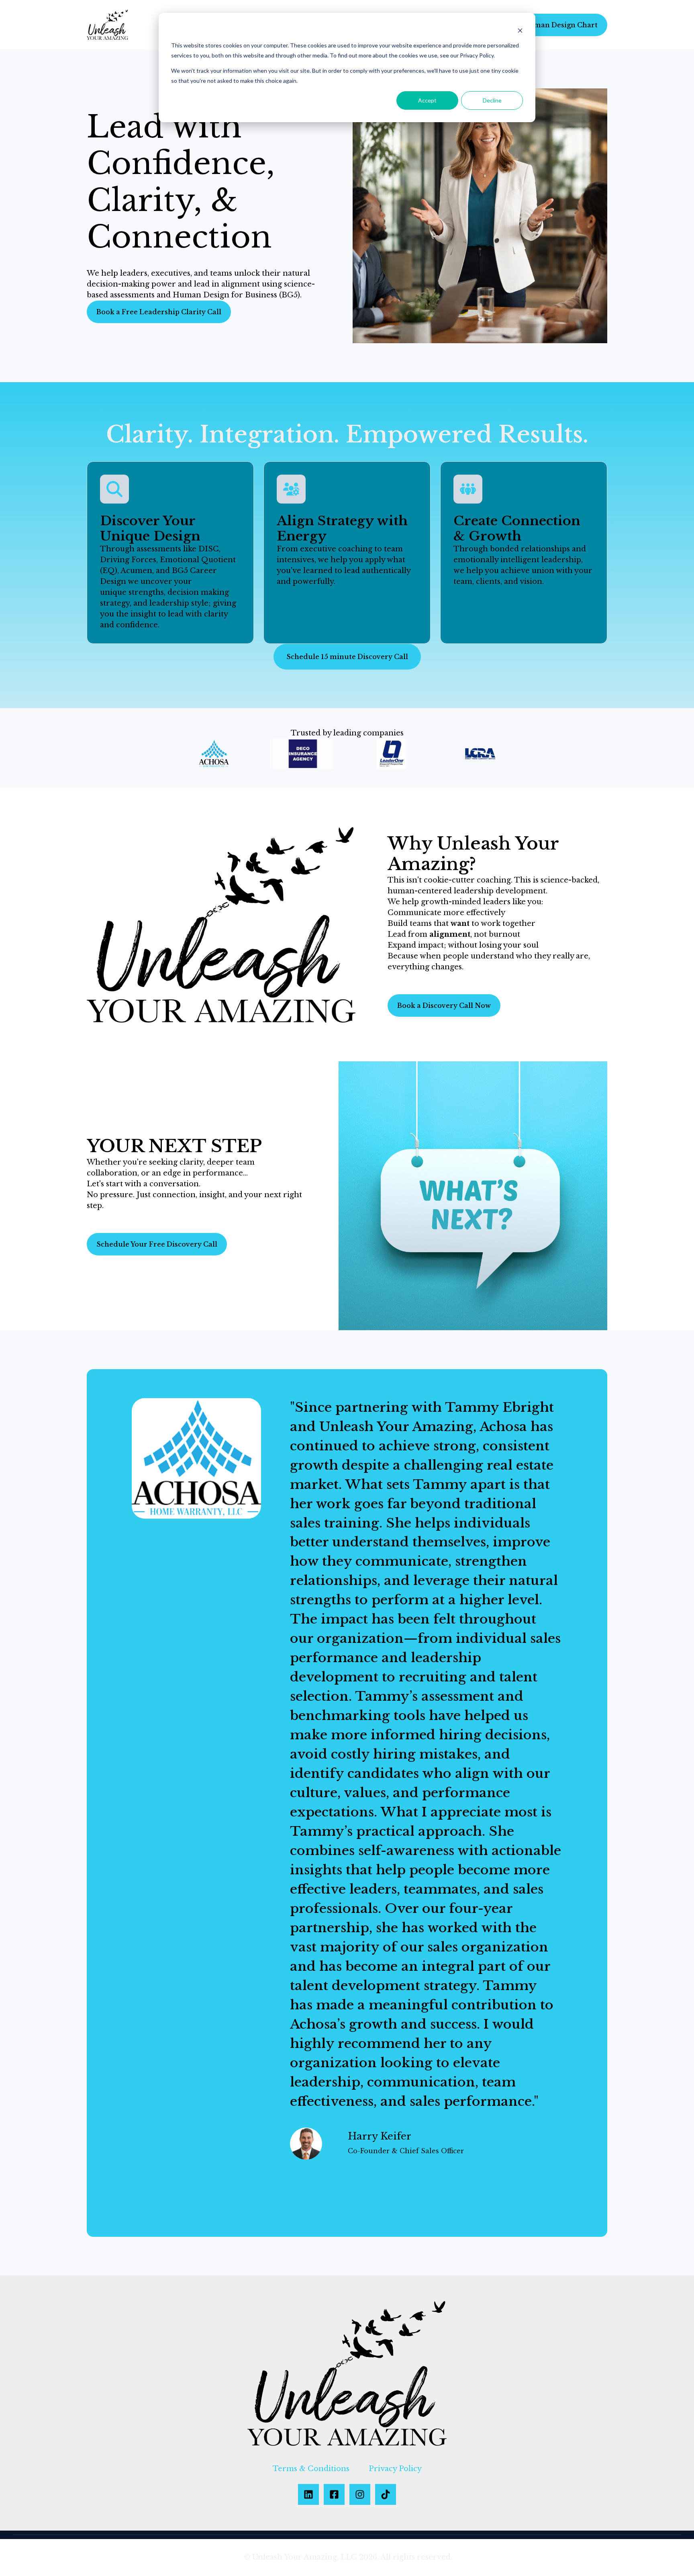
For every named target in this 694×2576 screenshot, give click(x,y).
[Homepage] (107, 25)
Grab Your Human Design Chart (542, 25)
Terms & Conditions (311, 2469)
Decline (492, 100)
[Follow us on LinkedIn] (308, 2494)
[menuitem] (311, 2469)
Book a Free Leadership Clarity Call (159, 312)
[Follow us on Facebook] (334, 2494)
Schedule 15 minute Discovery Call (347, 657)
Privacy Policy (395, 2469)
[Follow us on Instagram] (360, 2494)
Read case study (318, 2174)
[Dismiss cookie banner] (520, 30)
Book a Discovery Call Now (444, 1005)
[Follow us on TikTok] (386, 2494)
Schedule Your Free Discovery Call (157, 1244)
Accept (427, 100)
